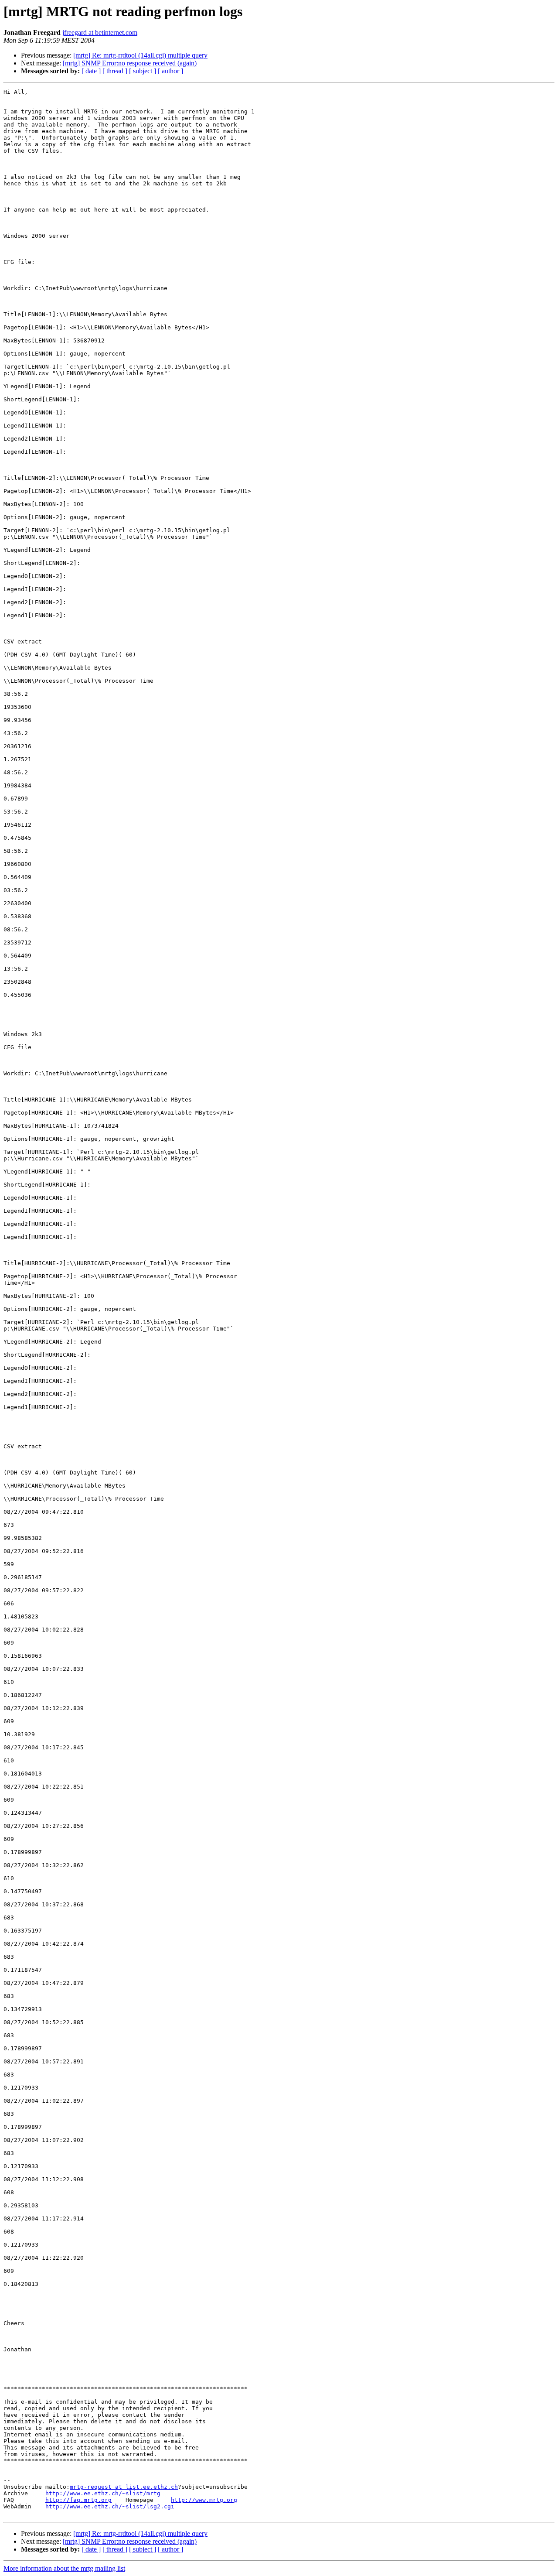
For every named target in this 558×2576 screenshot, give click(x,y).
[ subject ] (143, 71)
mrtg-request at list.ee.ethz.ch (124, 2487)
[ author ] (170, 71)
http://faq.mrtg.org (78, 2500)
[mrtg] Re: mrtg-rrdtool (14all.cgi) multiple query (140, 55)
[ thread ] (115, 71)
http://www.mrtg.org (204, 2500)
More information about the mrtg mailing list (64, 2568)
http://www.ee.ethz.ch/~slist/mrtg (103, 2493)
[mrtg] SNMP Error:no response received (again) (130, 63)
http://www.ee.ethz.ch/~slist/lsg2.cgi (110, 2506)
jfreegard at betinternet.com (100, 32)
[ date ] (91, 71)
